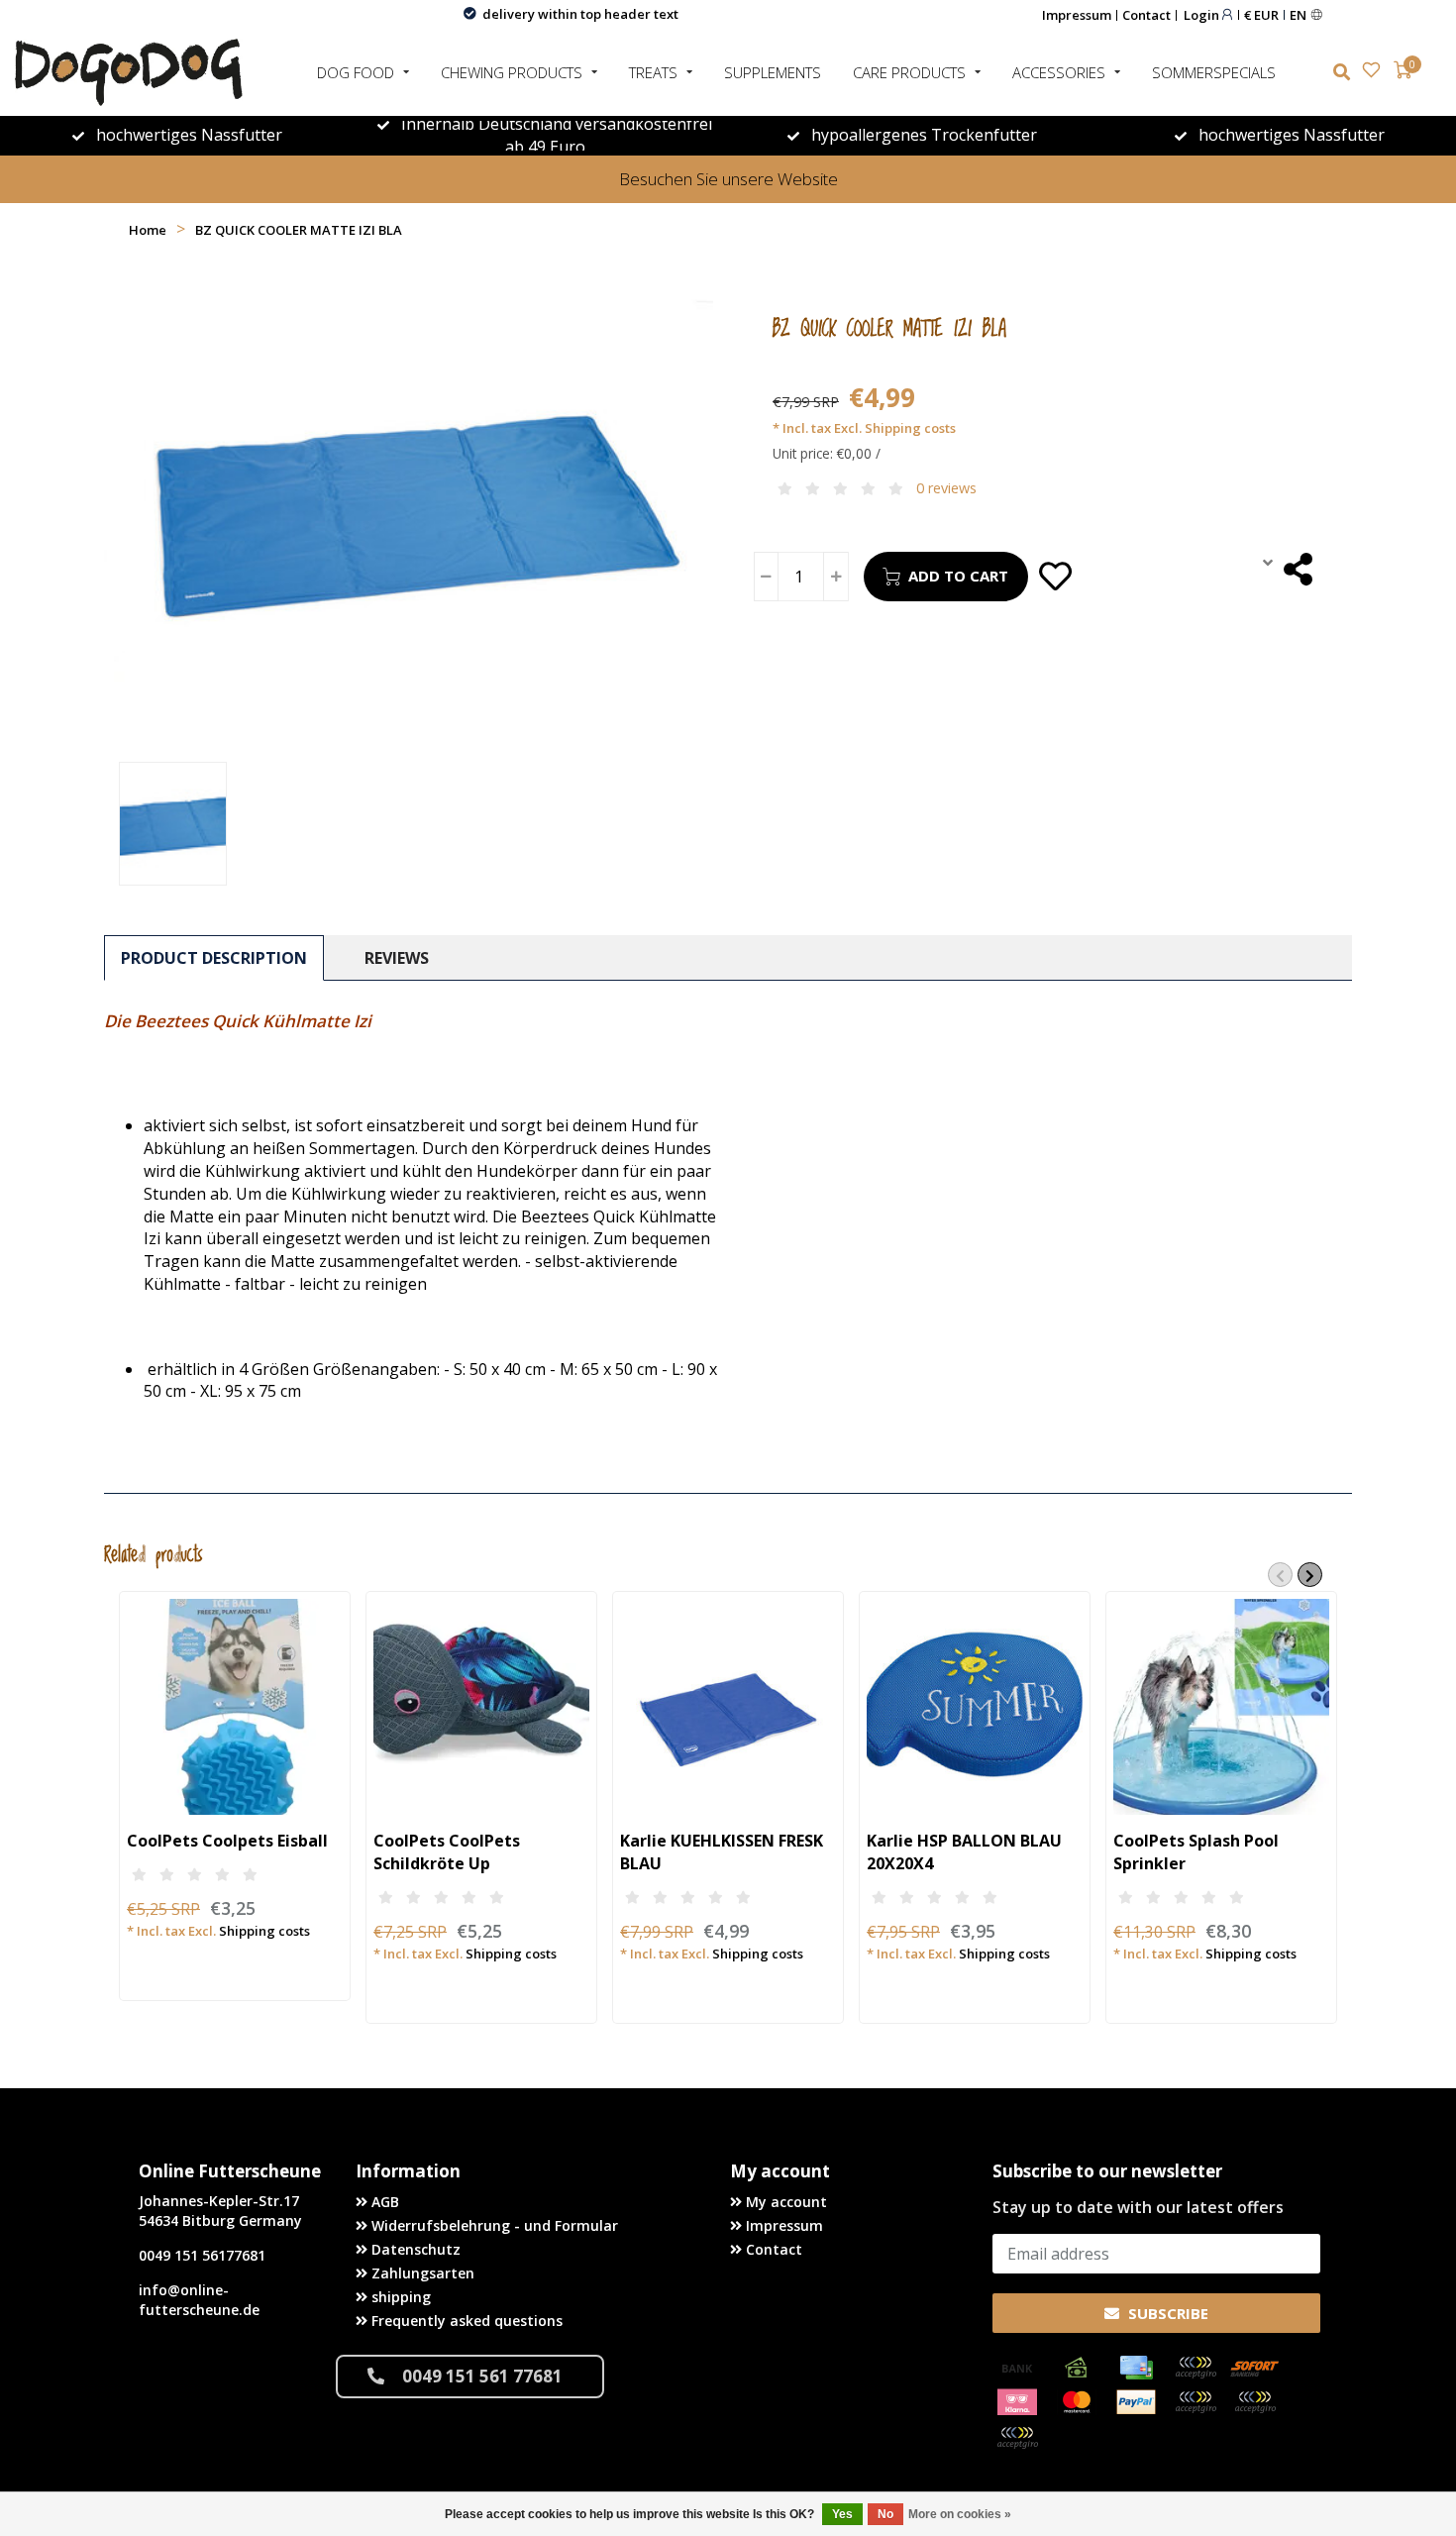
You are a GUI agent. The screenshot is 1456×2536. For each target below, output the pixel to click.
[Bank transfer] (1017, 2368)
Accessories (1059, 72)
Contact (1146, 15)
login (1203, 14)
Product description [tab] (214, 958)
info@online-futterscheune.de (199, 2300)
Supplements (773, 72)
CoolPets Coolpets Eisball (227, 1841)
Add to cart (958, 576)
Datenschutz (414, 2249)
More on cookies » (960, 2514)
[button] (1280, 1575)
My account (784, 2202)
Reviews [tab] (397, 958)
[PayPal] (1136, 2402)
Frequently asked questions (465, 2321)
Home (148, 230)
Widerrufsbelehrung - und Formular (493, 2225)
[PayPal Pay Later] (1255, 2402)
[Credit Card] (1136, 2368)
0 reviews (946, 488)
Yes (842, 2514)
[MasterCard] (1077, 2402)
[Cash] (1077, 2368)
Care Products (909, 72)
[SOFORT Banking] (1255, 2368)
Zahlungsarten (421, 2273)
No (885, 2514)
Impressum (1077, 15)
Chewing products (512, 72)
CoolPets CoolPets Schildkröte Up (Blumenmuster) (447, 1863)
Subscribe (1166, 2313)
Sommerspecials (1214, 72)
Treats (653, 72)
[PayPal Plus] (1017, 2438)
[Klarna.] (1017, 2402)
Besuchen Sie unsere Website (728, 179)
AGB (383, 2202)
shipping (399, 2297)
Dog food (356, 72)
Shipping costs (910, 428)
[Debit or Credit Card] (1196, 2368)
